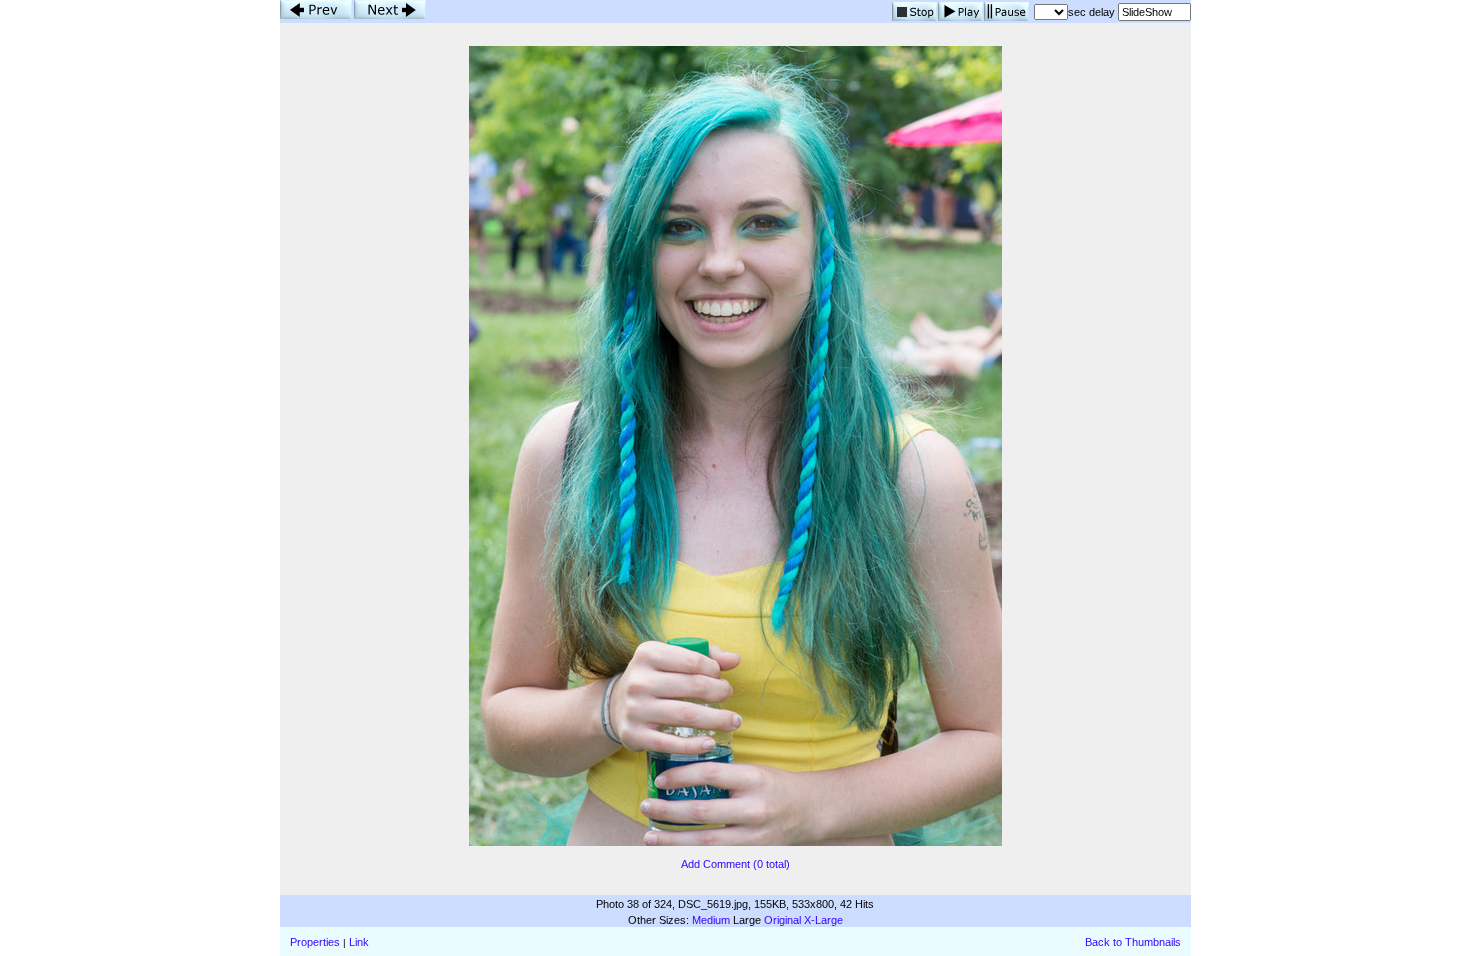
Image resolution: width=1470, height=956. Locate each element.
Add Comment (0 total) (735, 864)
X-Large (823, 920)
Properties (315, 942)
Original (782, 920)
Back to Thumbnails (1133, 942)
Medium (711, 920)
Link (359, 942)
